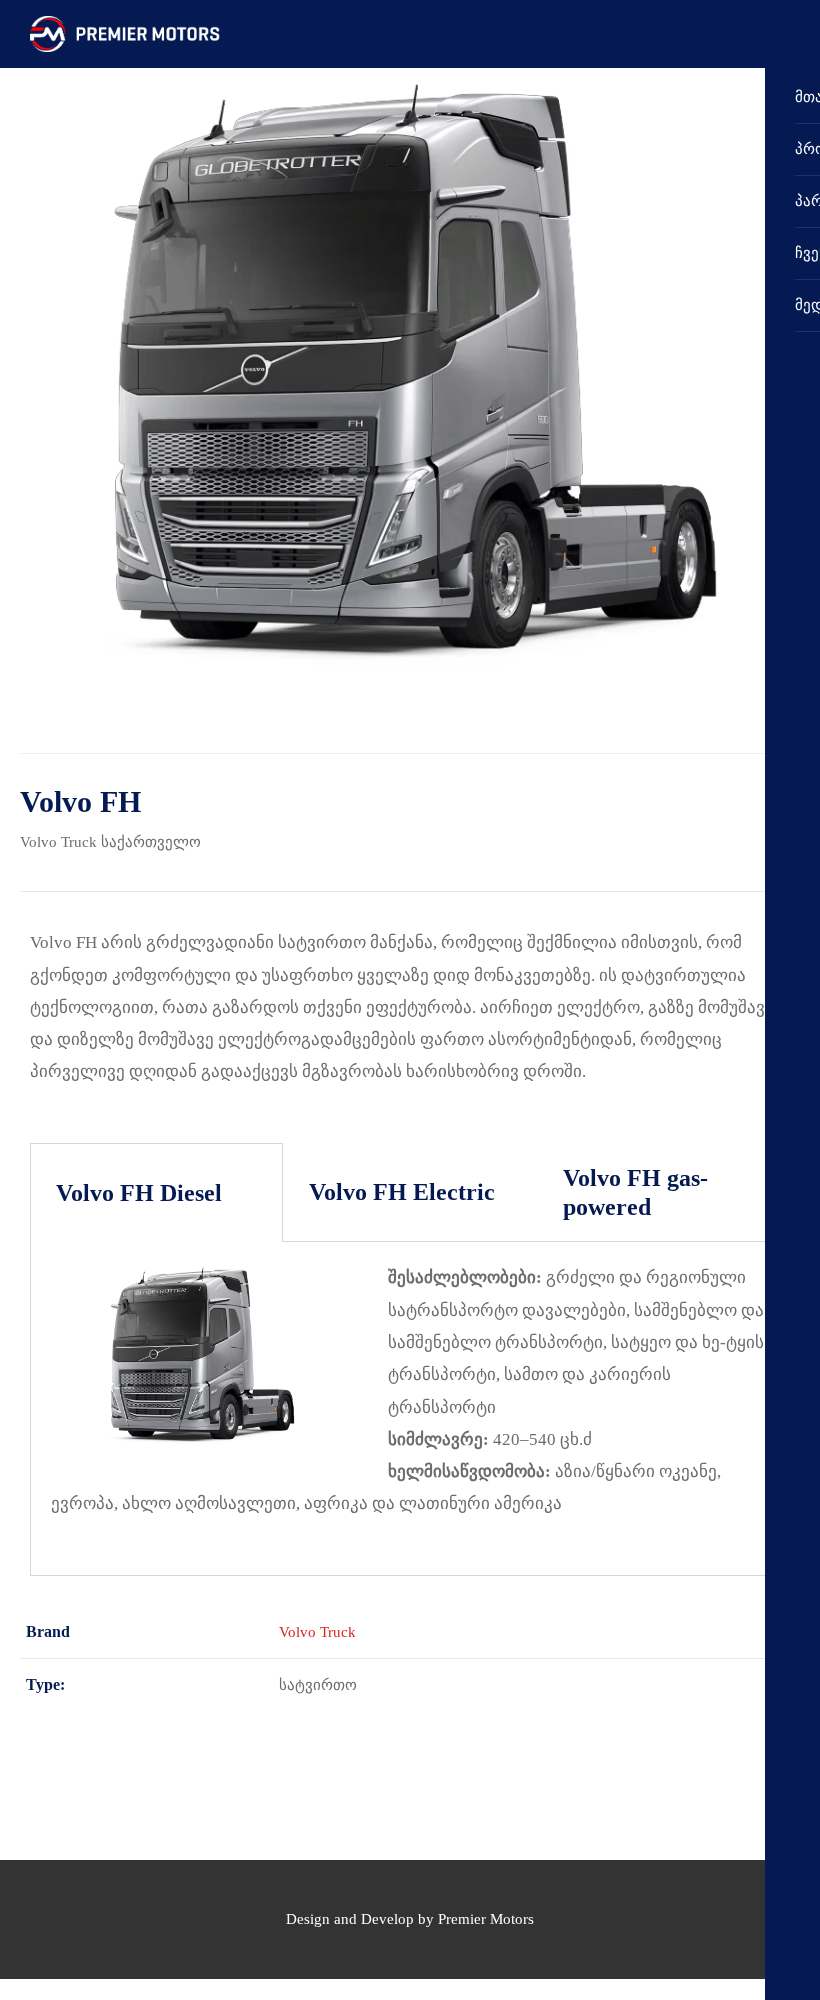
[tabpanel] (410, 1408)
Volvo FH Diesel (139, 1193)
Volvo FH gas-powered (635, 1192)
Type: (45, 1684)
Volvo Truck (58, 842)
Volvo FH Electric (402, 1192)
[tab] (156, 1193)
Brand (48, 1631)
